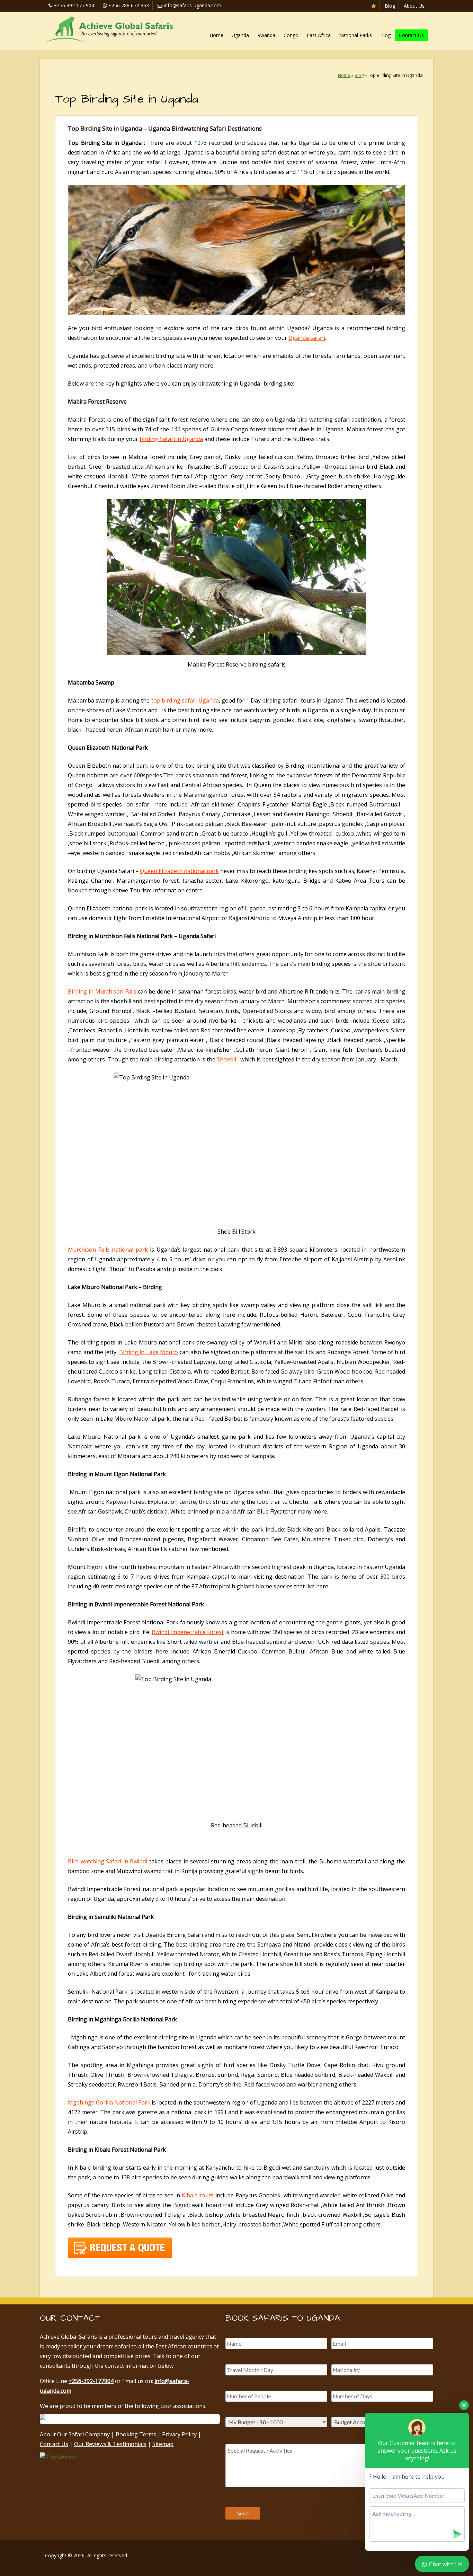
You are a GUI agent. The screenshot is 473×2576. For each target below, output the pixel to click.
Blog (390, 6)
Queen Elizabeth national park (179, 871)
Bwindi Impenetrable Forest (188, 1632)
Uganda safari (307, 338)
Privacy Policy (179, 2434)
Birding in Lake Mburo (149, 1352)
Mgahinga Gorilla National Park (109, 2102)
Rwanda (266, 35)
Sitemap (163, 2444)
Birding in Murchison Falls (102, 991)
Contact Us (411, 35)
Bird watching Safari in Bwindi (108, 1861)
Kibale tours (198, 2195)
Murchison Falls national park (108, 1250)
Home (216, 35)
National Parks (355, 35)
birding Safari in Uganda (171, 439)
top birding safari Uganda (185, 700)
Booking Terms (136, 2434)
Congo (291, 35)
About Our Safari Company (75, 2434)
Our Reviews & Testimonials (110, 2444)
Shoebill (227, 1059)
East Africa (319, 35)
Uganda (240, 35)
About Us (414, 6)
